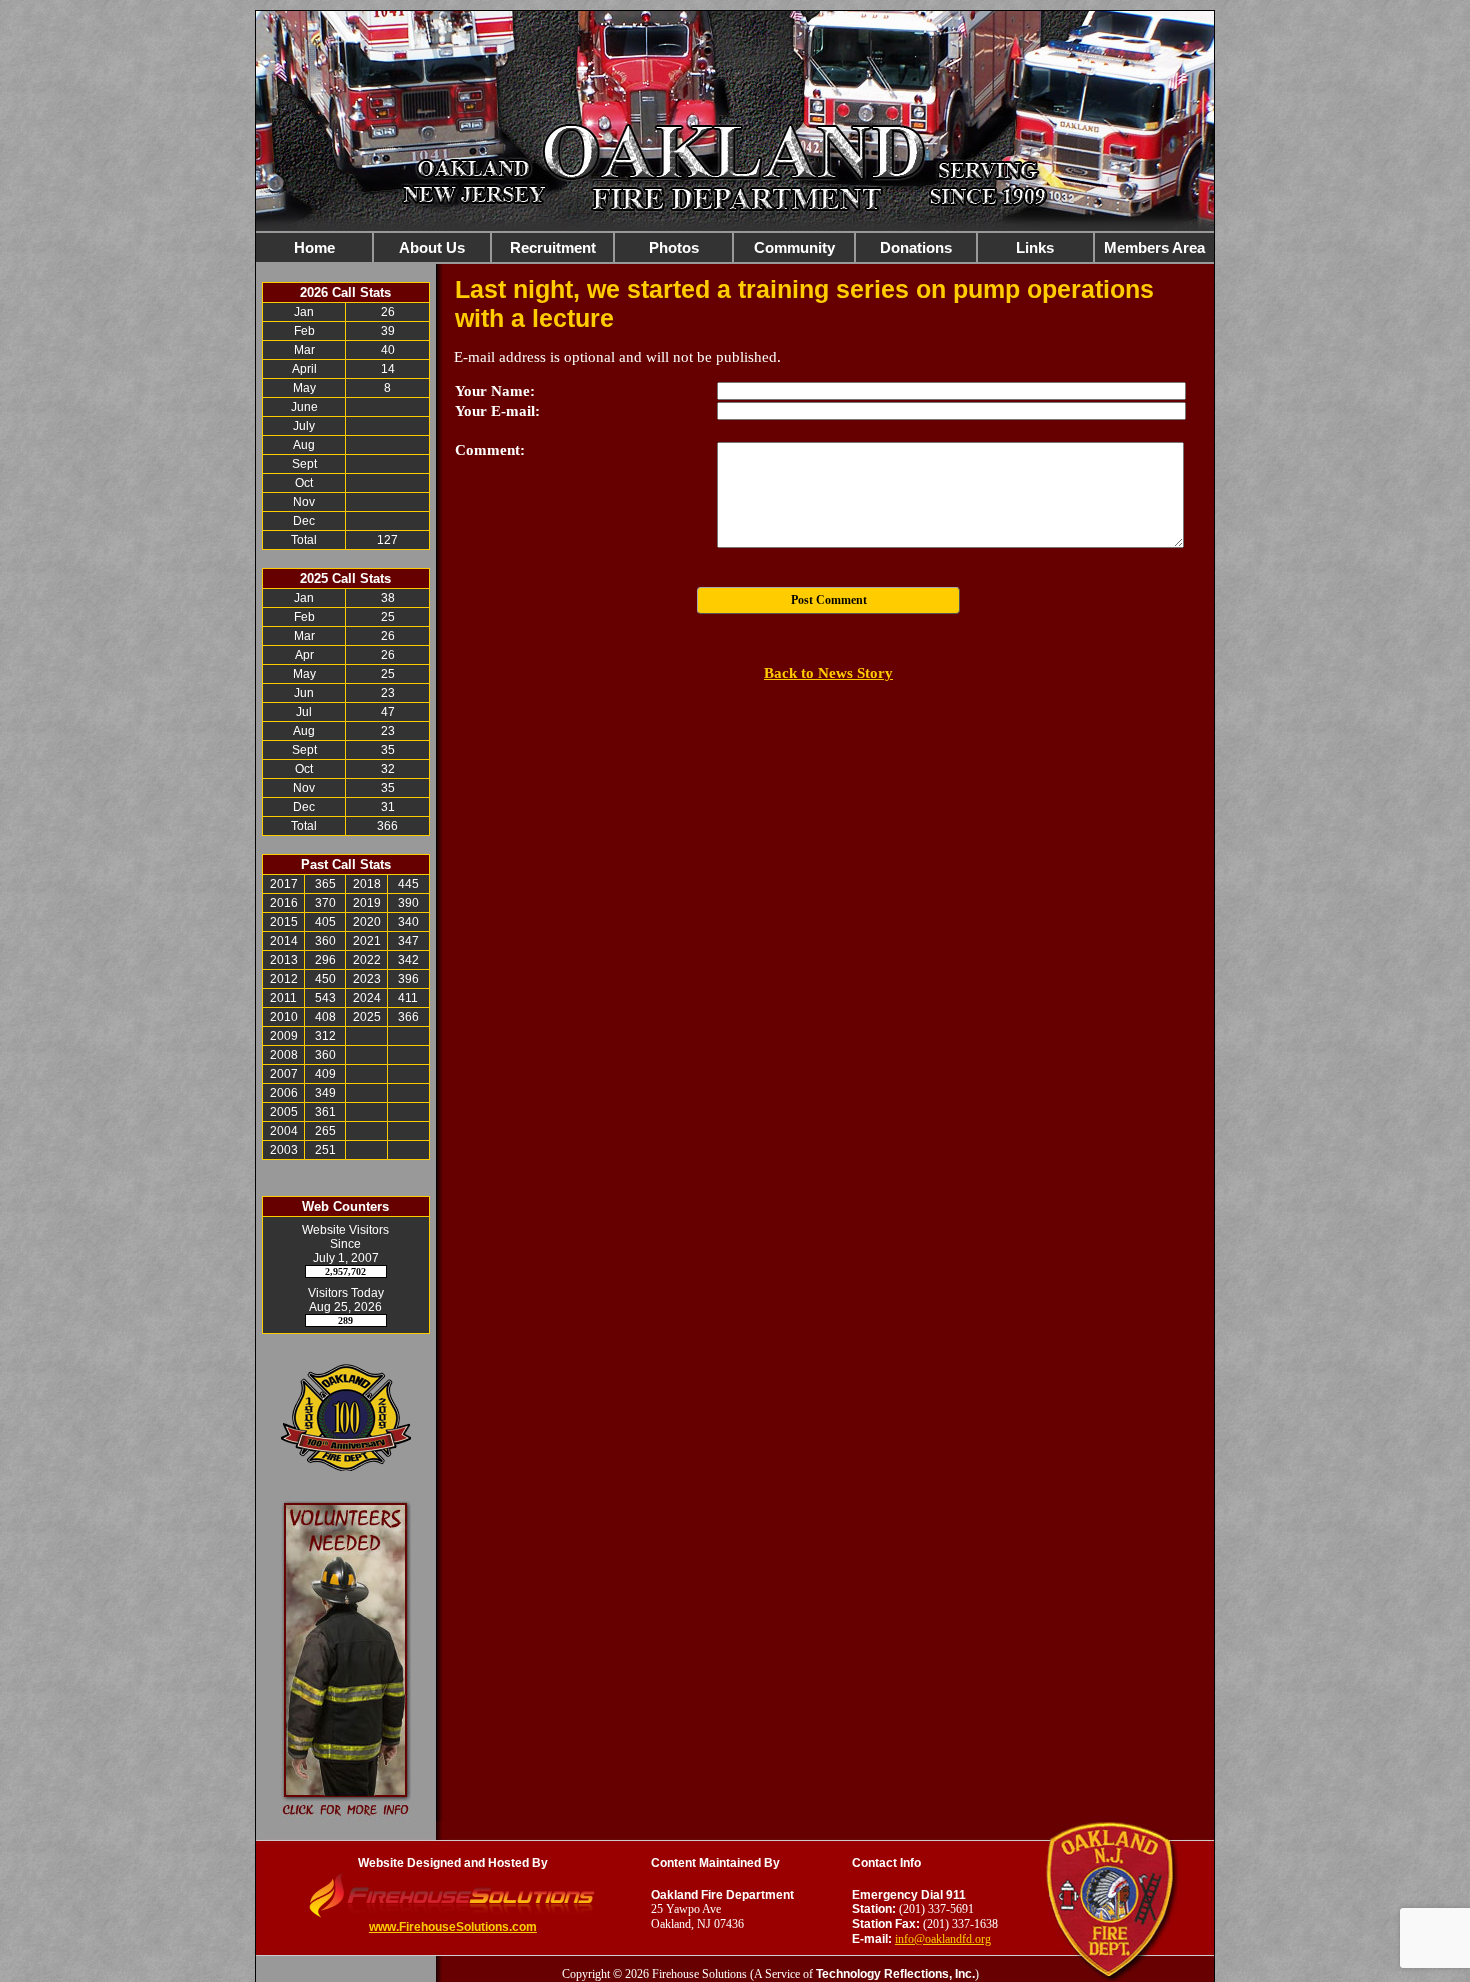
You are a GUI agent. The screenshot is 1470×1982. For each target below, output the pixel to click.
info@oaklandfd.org (943, 1939)
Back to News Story (828, 673)
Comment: (490, 450)
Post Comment (829, 600)
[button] (432, 247)
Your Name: (495, 391)
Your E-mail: (497, 411)
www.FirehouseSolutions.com (453, 1927)
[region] (735, 247)
